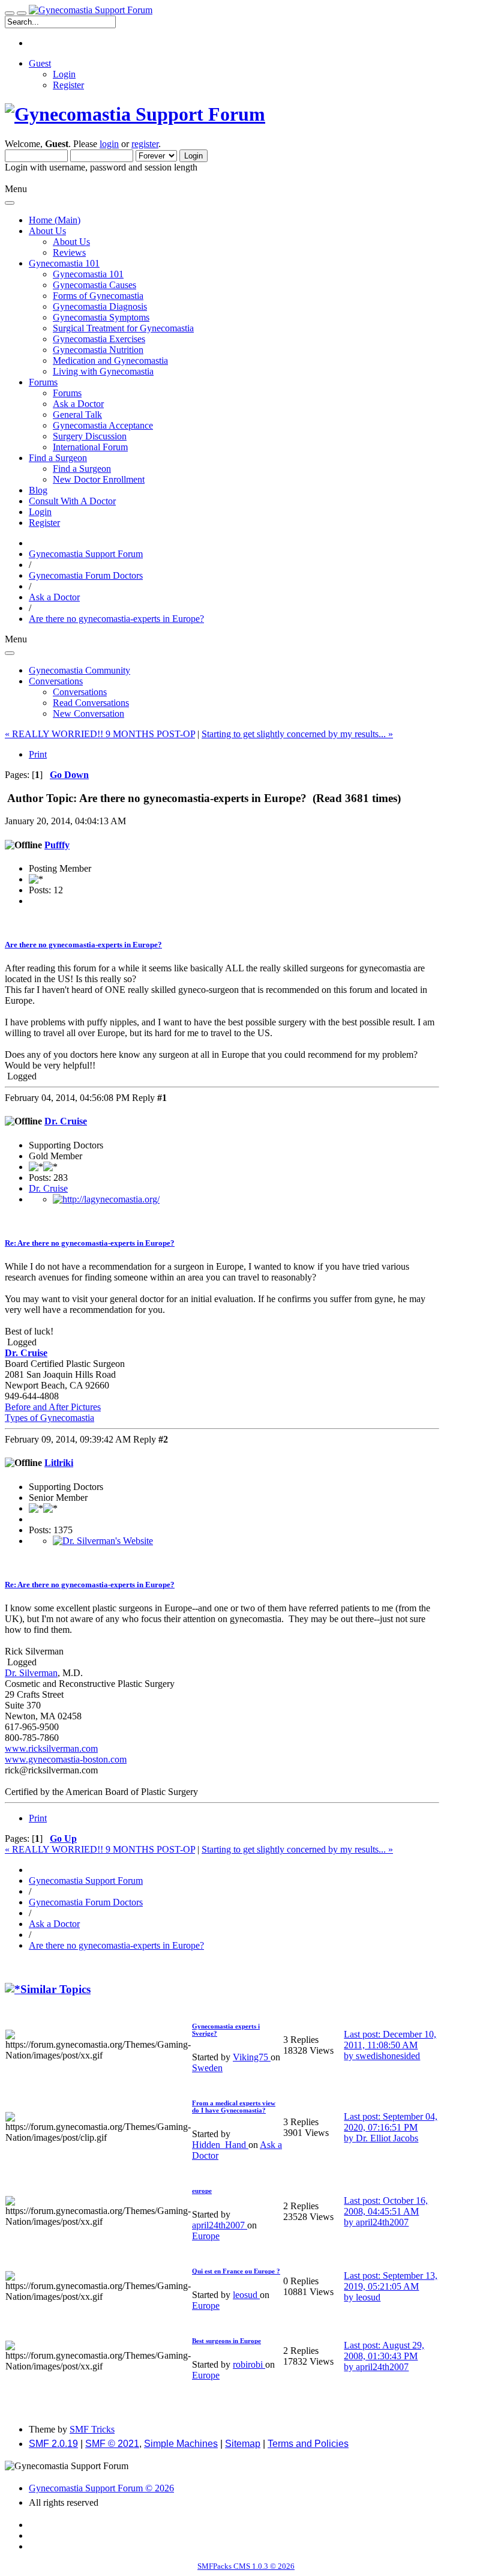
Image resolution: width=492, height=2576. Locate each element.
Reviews (69, 252)
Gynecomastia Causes (94, 285)
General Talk (77, 415)
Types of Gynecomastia (49, 1418)
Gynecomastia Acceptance (103, 425)
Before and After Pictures (53, 1407)
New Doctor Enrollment (99, 479)
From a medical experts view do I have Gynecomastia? (234, 2107)
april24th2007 (220, 2225)
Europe (206, 2236)
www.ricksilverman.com (51, 1748)
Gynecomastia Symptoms (101, 317)
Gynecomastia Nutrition (98, 350)
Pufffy (57, 845)
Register (68, 85)
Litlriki (59, 1463)
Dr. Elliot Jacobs (387, 2138)
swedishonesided (388, 2056)
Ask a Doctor (78, 404)
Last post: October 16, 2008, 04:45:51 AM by (386, 2211)
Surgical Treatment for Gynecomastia (123, 328)
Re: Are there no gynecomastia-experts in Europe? (90, 1243)
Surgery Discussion (90, 436)
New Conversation (88, 713)
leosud (246, 2295)
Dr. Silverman (31, 1673)
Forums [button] (43, 382)
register (145, 144)
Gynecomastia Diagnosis (100, 306)
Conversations (80, 692)
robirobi (249, 2364)
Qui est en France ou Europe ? (236, 2271)
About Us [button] (47, 231)
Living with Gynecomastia (103, 371)
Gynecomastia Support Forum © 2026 (101, 2488)
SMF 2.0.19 (53, 2444)
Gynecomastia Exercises (99, 339)
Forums (67, 393)
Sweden (207, 2068)
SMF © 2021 (112, 2444)
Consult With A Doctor (72, 501)
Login (64, 74)
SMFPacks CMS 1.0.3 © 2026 (246, 2566)
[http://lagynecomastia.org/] (106, 1199)
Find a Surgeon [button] (58, 458)
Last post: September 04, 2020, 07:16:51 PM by (391, 2127)
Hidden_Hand (220, 2145)
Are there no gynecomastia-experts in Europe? (83, 945)
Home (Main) (55, 220)
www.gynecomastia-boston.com (66, 1759)
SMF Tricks (92, 2429)
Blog (38, 490)
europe (202, 2191)
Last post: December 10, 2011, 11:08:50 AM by (390, 2045)
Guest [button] (40, 63)
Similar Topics (55, 1989)
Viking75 (252, 2057)
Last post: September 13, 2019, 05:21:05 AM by (391, 2286)
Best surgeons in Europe (226, 2341)
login (109, 144)
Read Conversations (91, 703)
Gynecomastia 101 (88, 274)
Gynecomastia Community (79, 670)
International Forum (90, 447)
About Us (71, 242)
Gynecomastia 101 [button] (64, 263)
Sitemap (243, 2444)
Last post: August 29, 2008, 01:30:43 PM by (384, 2356)
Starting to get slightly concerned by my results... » (297, 734)
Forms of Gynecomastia (98, 296)
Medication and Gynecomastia (110, 360)
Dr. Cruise (66, 1121)
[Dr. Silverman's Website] (103, 1541)
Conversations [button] (56, 681)
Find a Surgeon (82, 469)
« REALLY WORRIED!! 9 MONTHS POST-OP (100, 734)
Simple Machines (181, 2444)
